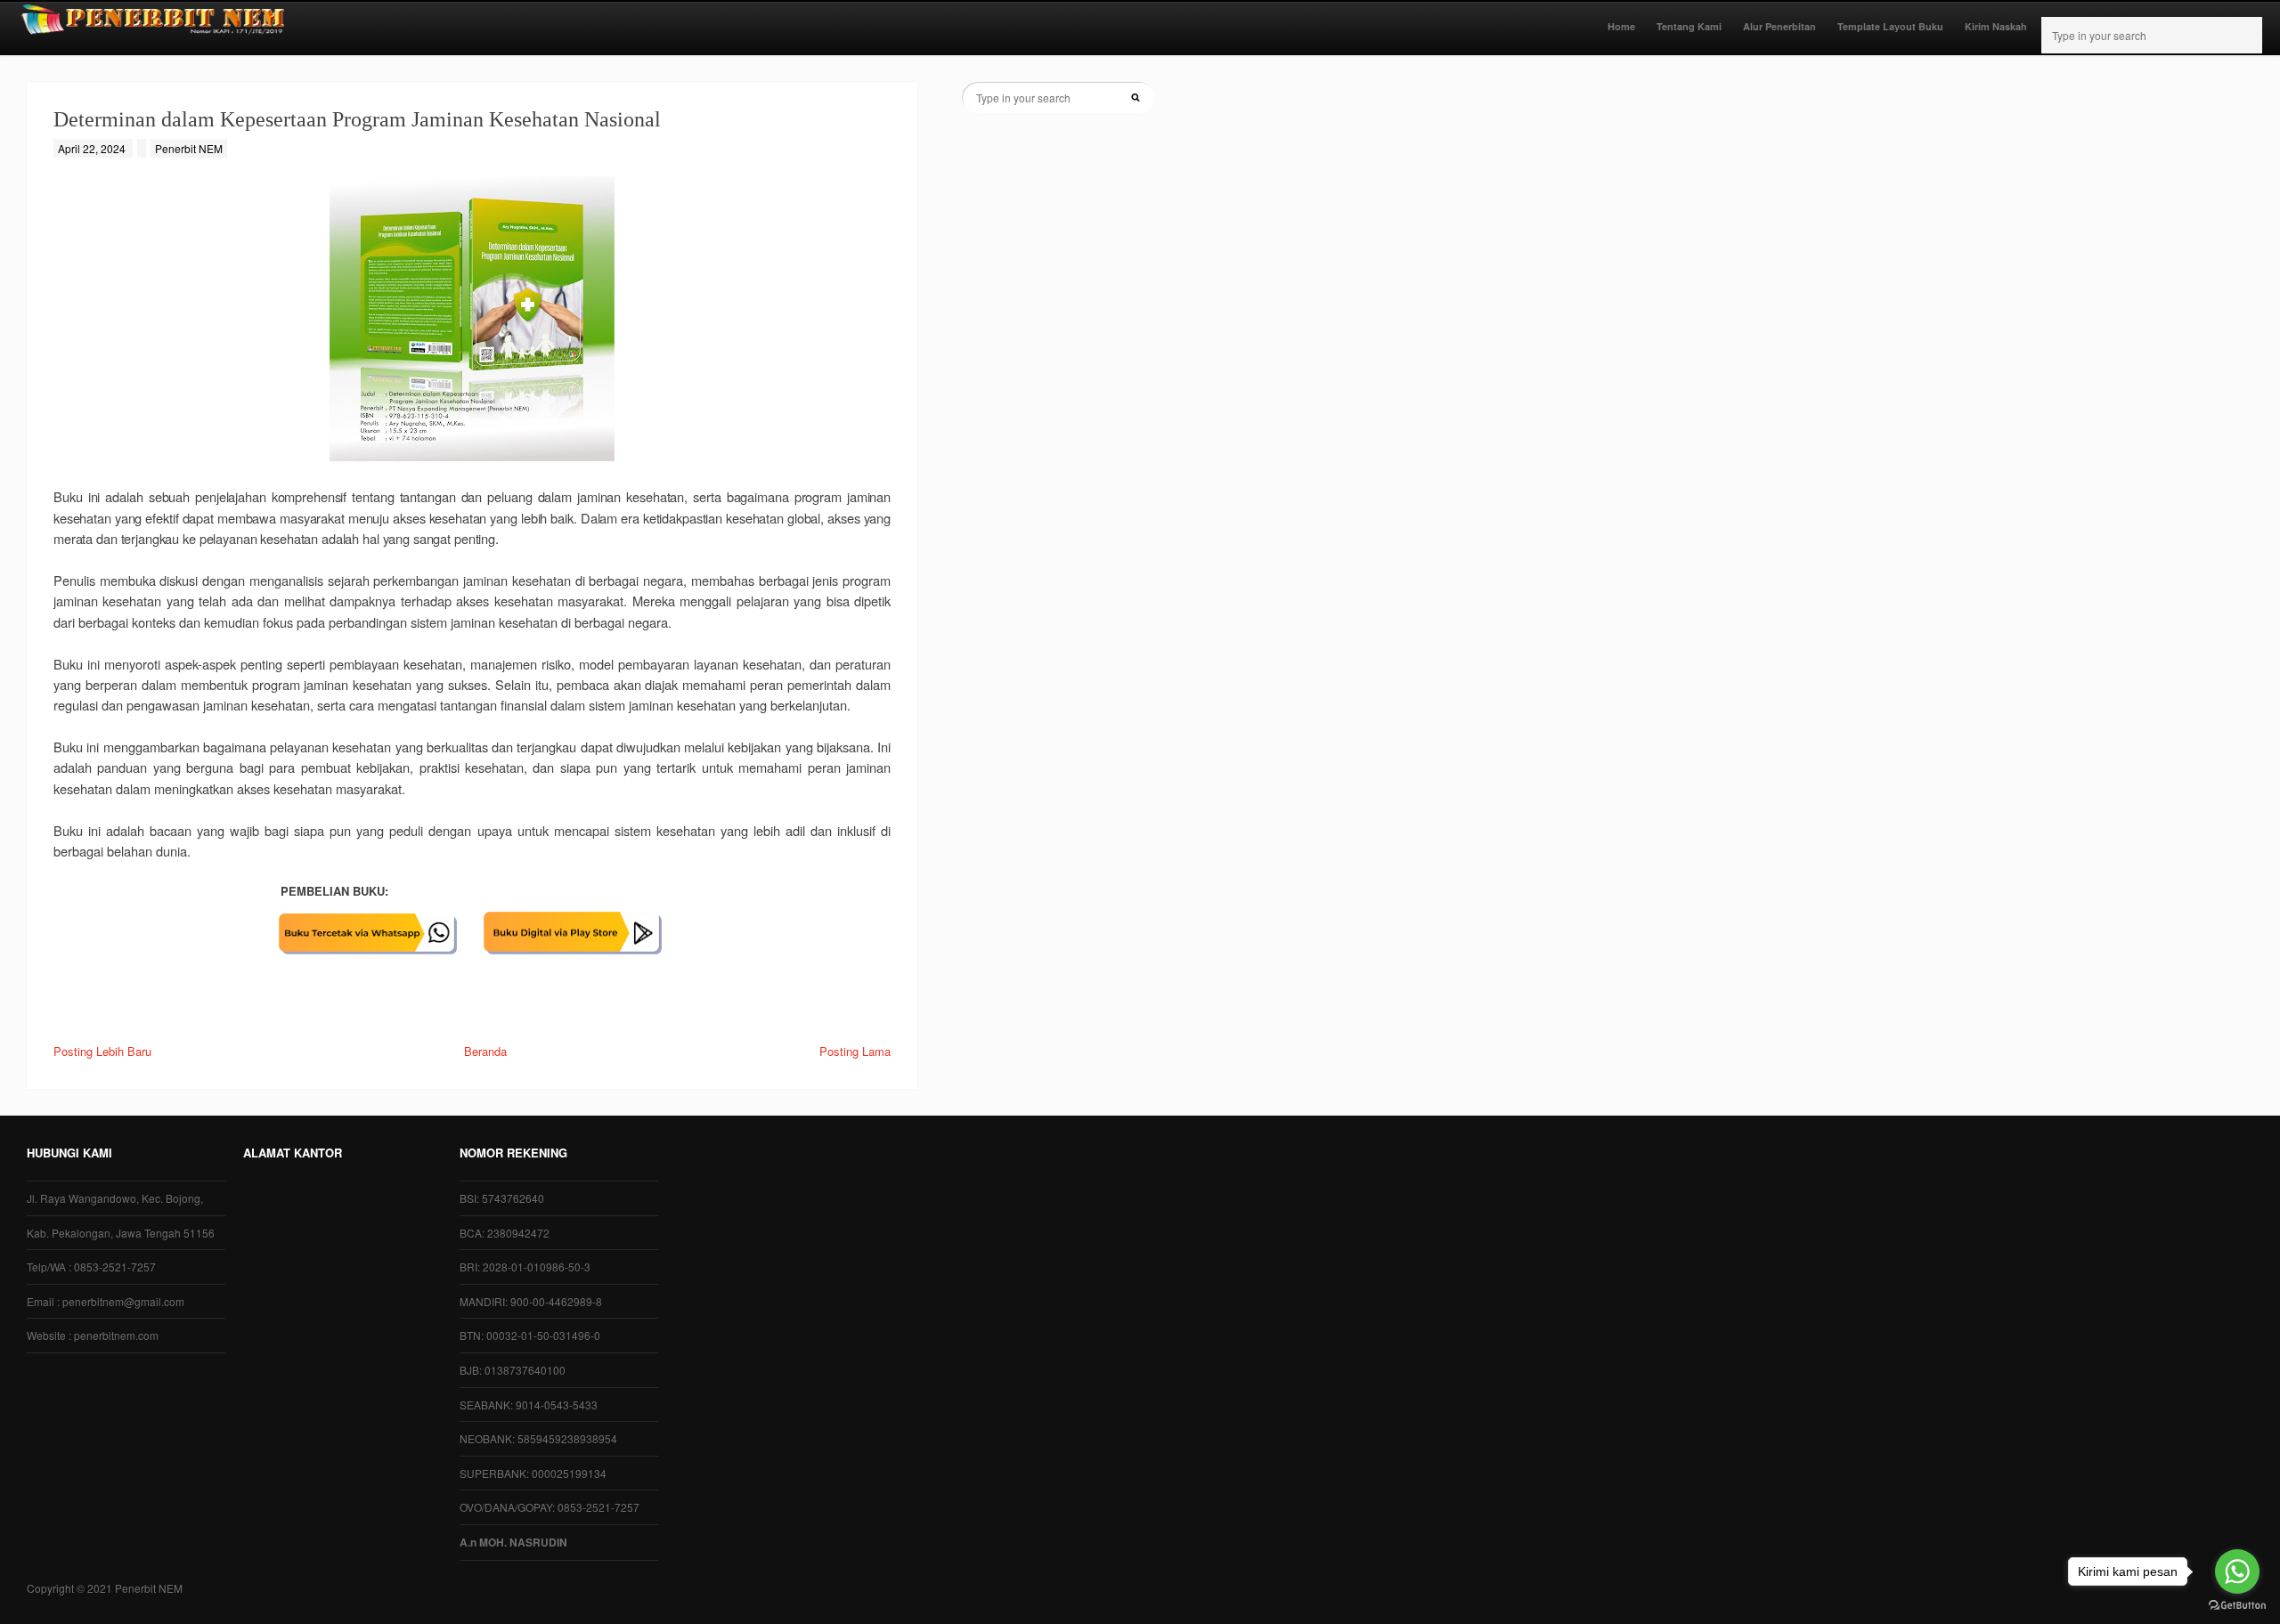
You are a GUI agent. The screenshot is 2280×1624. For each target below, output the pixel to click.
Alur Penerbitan (1779, 26)
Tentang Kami (1689, 26)
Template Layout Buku (1890, 26)
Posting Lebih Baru (102, 1051)
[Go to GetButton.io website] (2237, 1606)
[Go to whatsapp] (2237, 1571)
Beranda (485, 1051)
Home (1621, 26)
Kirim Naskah (1996, 26)
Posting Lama (855, 1051)
